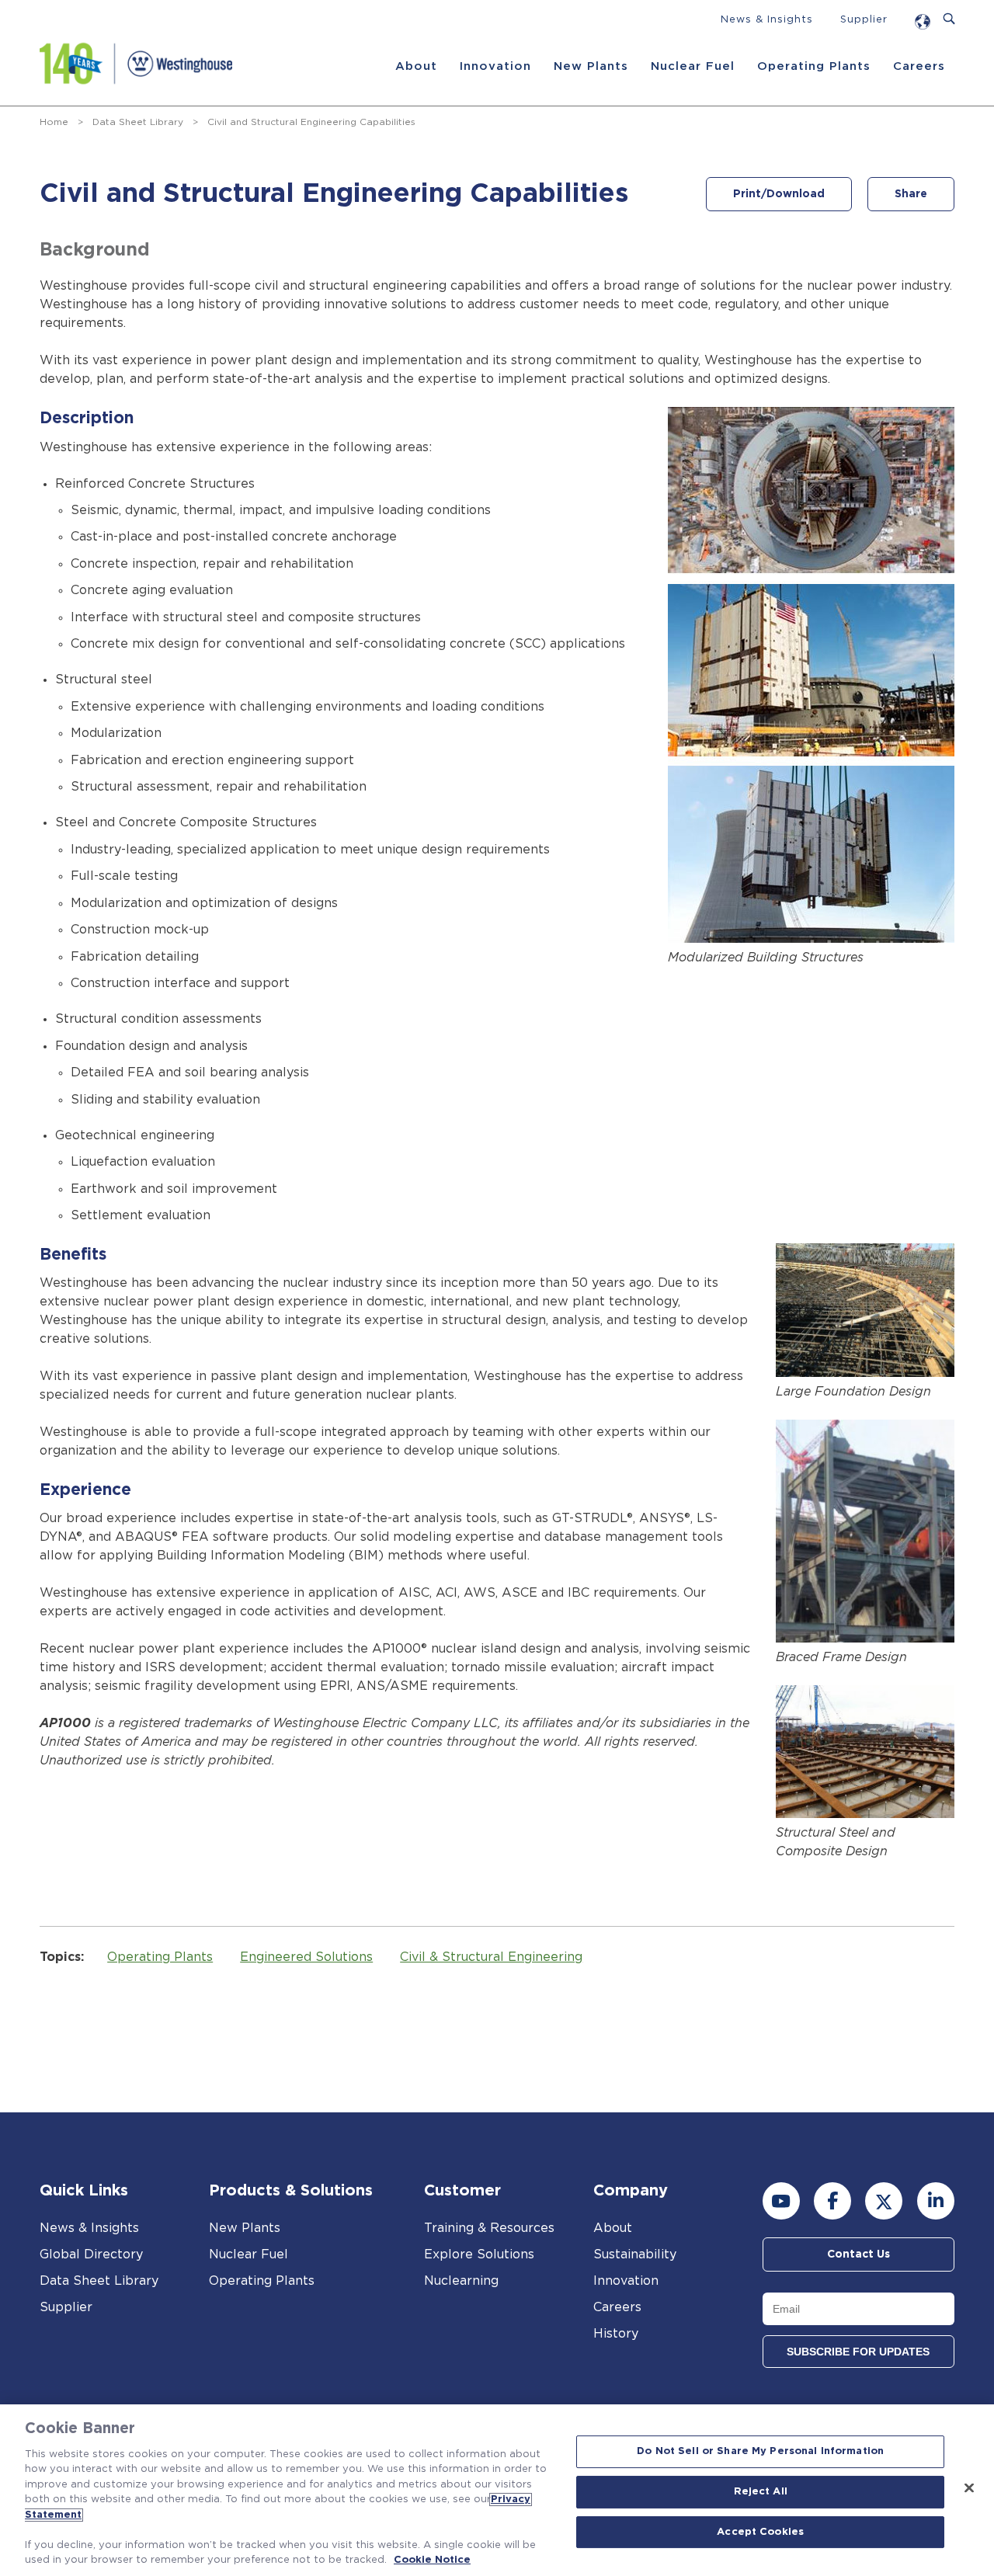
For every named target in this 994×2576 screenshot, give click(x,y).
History (616, 2334)
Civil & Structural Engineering (491, 1957)
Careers (919, 66)
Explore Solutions (479, 2254)
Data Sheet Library (138, 122)
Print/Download (779, 194)
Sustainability (635, 2254)
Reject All (761, 2492)
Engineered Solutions (306, 1957)
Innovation (495, 66)
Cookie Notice (432, 2560)
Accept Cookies (760, 2532)
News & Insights (767, 20)
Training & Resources (489, 2228)
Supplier (864, 20)
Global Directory (91, 2254)
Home (54, 122)
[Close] (969, 2488)
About (416, 66)
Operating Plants (814, 66)
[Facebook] (832, 2201)
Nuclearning (461, 2281)
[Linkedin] (936, 2201)
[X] (884, 2201)
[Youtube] (781, 2201)
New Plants (591, 66)
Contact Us (858, 2254)
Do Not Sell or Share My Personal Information (760, 2452)
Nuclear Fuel (693, 66)
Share (911, 194)
